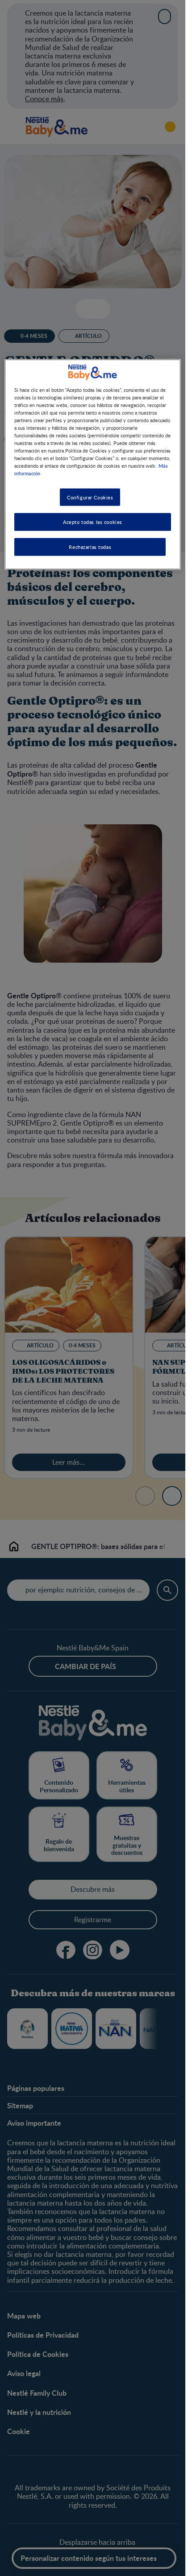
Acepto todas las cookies (93, 522)
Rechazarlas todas (90, 547)
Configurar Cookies (90, 497)
